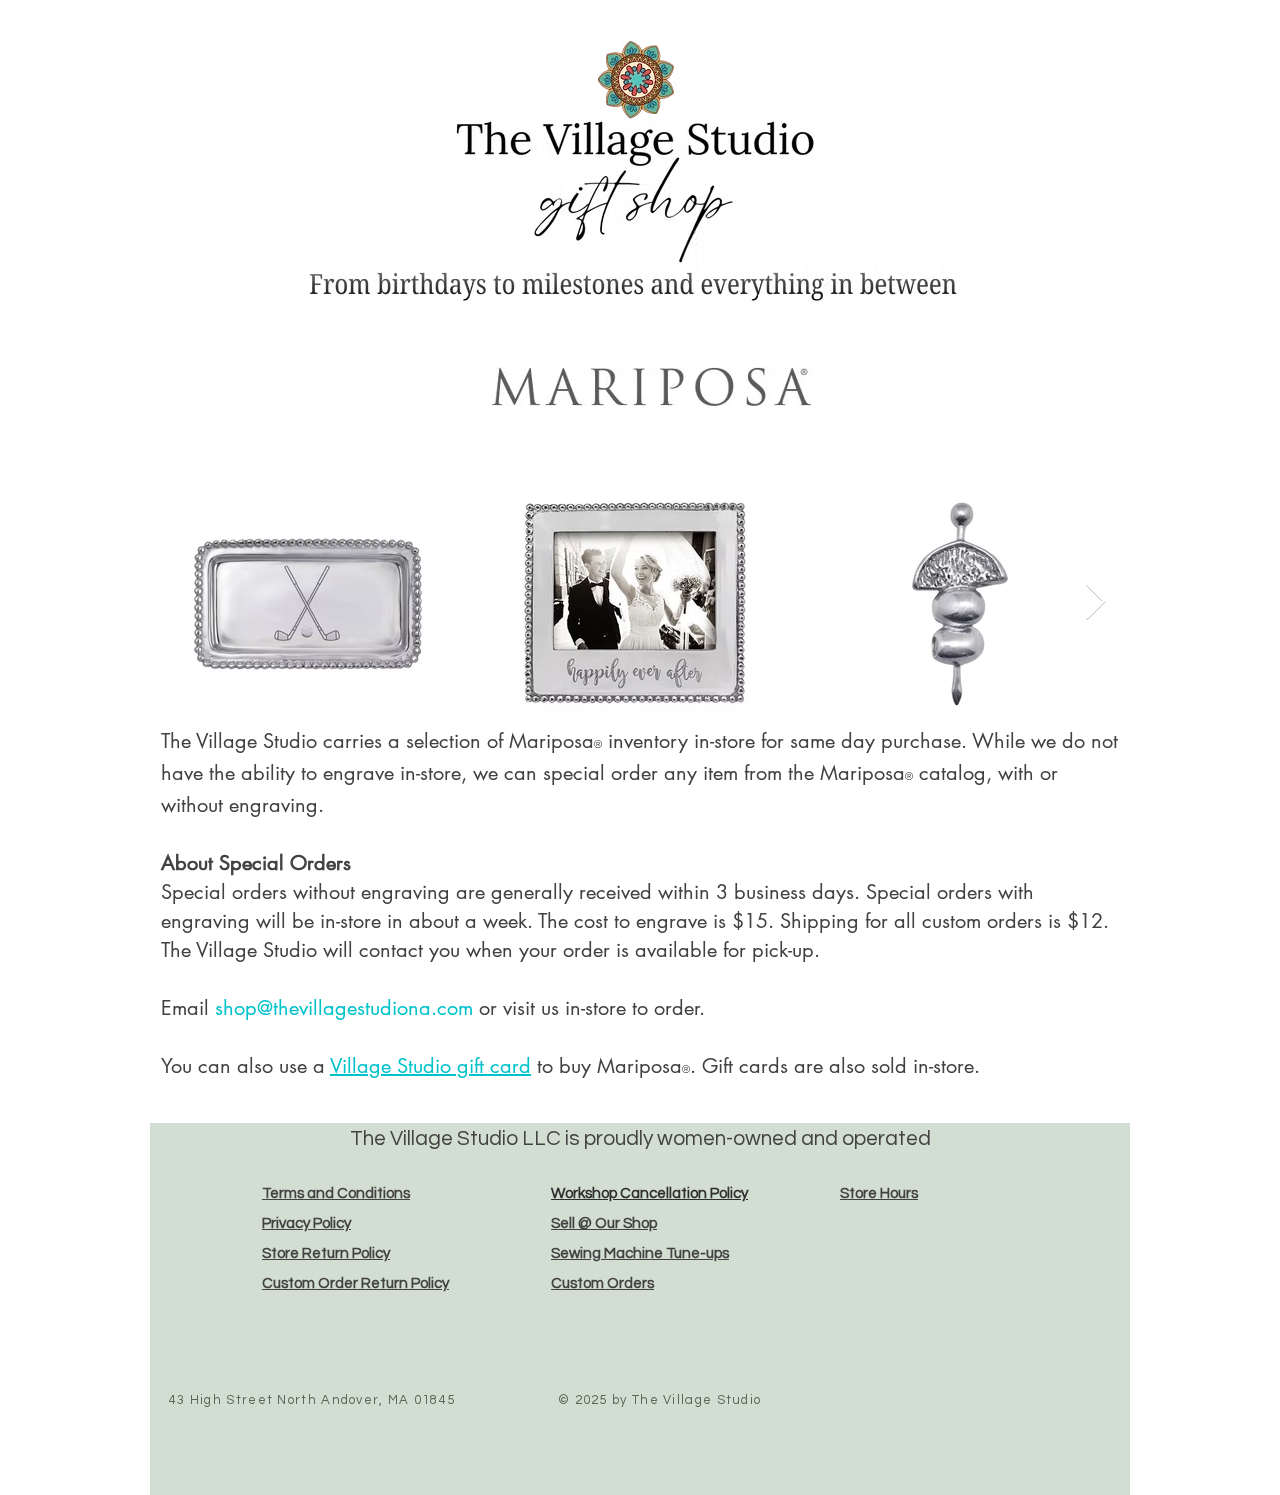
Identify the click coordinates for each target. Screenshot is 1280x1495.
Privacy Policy (306, 1223)
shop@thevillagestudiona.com (344, 1008)
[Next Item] (1095, 602)
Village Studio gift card (430, 1066)
